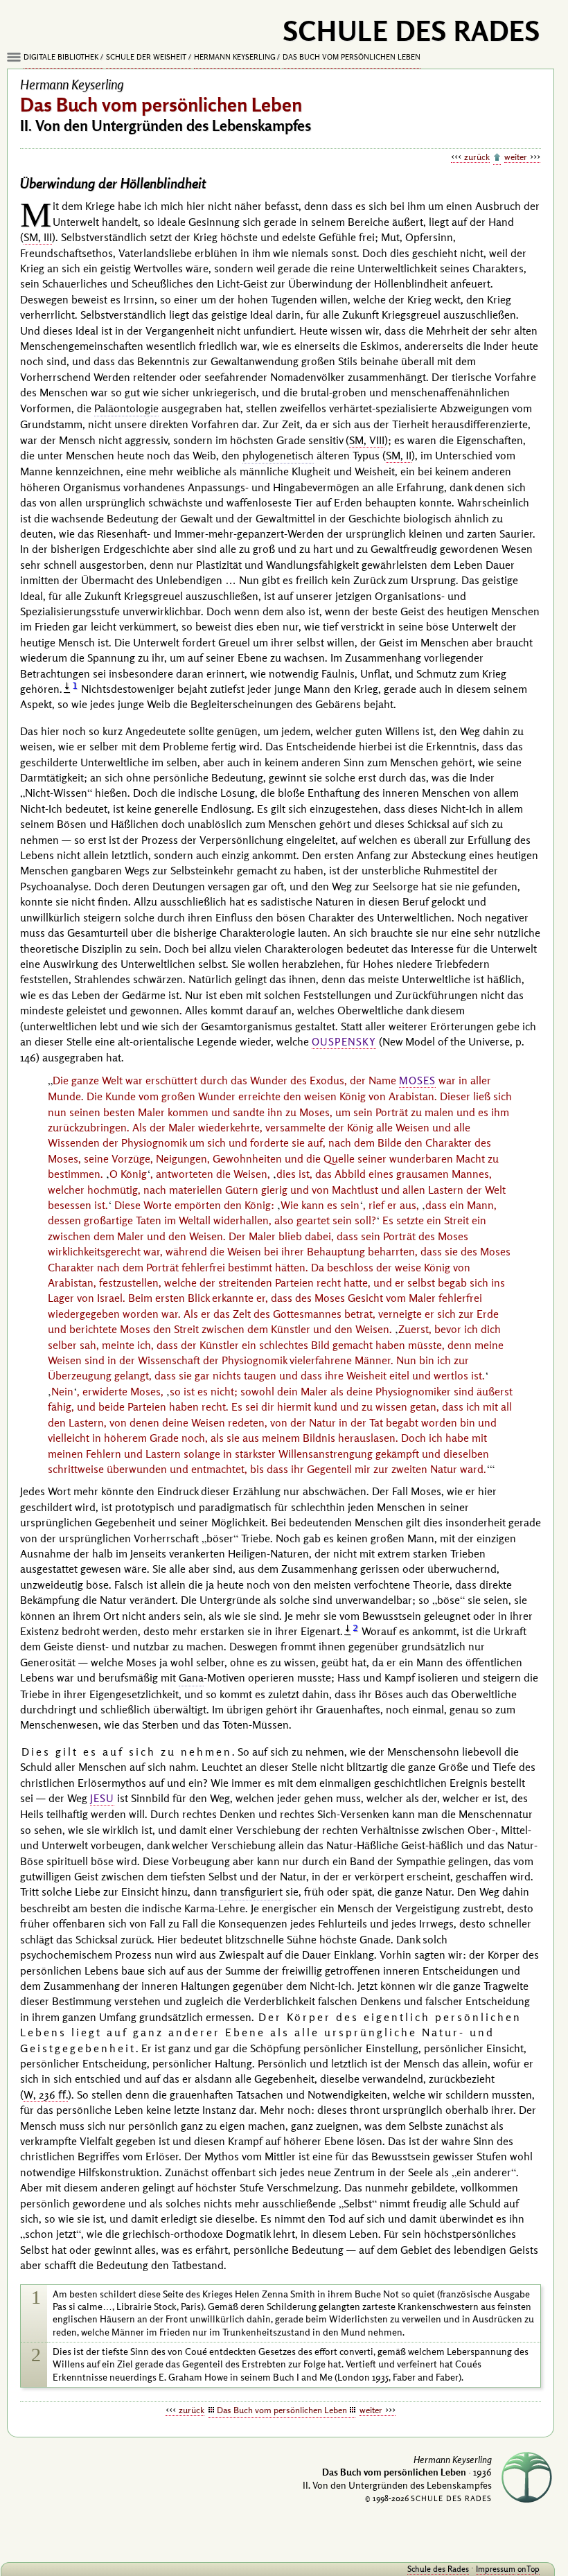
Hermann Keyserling (235, 57)
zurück (477, 157)
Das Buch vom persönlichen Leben (352, 57)
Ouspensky (344, 1042)
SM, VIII (367, 440)
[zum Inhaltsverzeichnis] (497, 158)
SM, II (399, 455)
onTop (529, 2569)
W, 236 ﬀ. (46, 2094)
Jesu (102, 1798)
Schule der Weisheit (146, 57)
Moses (417, 1080)
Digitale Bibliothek (61, 57)
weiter (516, 157)
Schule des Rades (438, 2569)
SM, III (38, 237)
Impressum (496, 2569)
